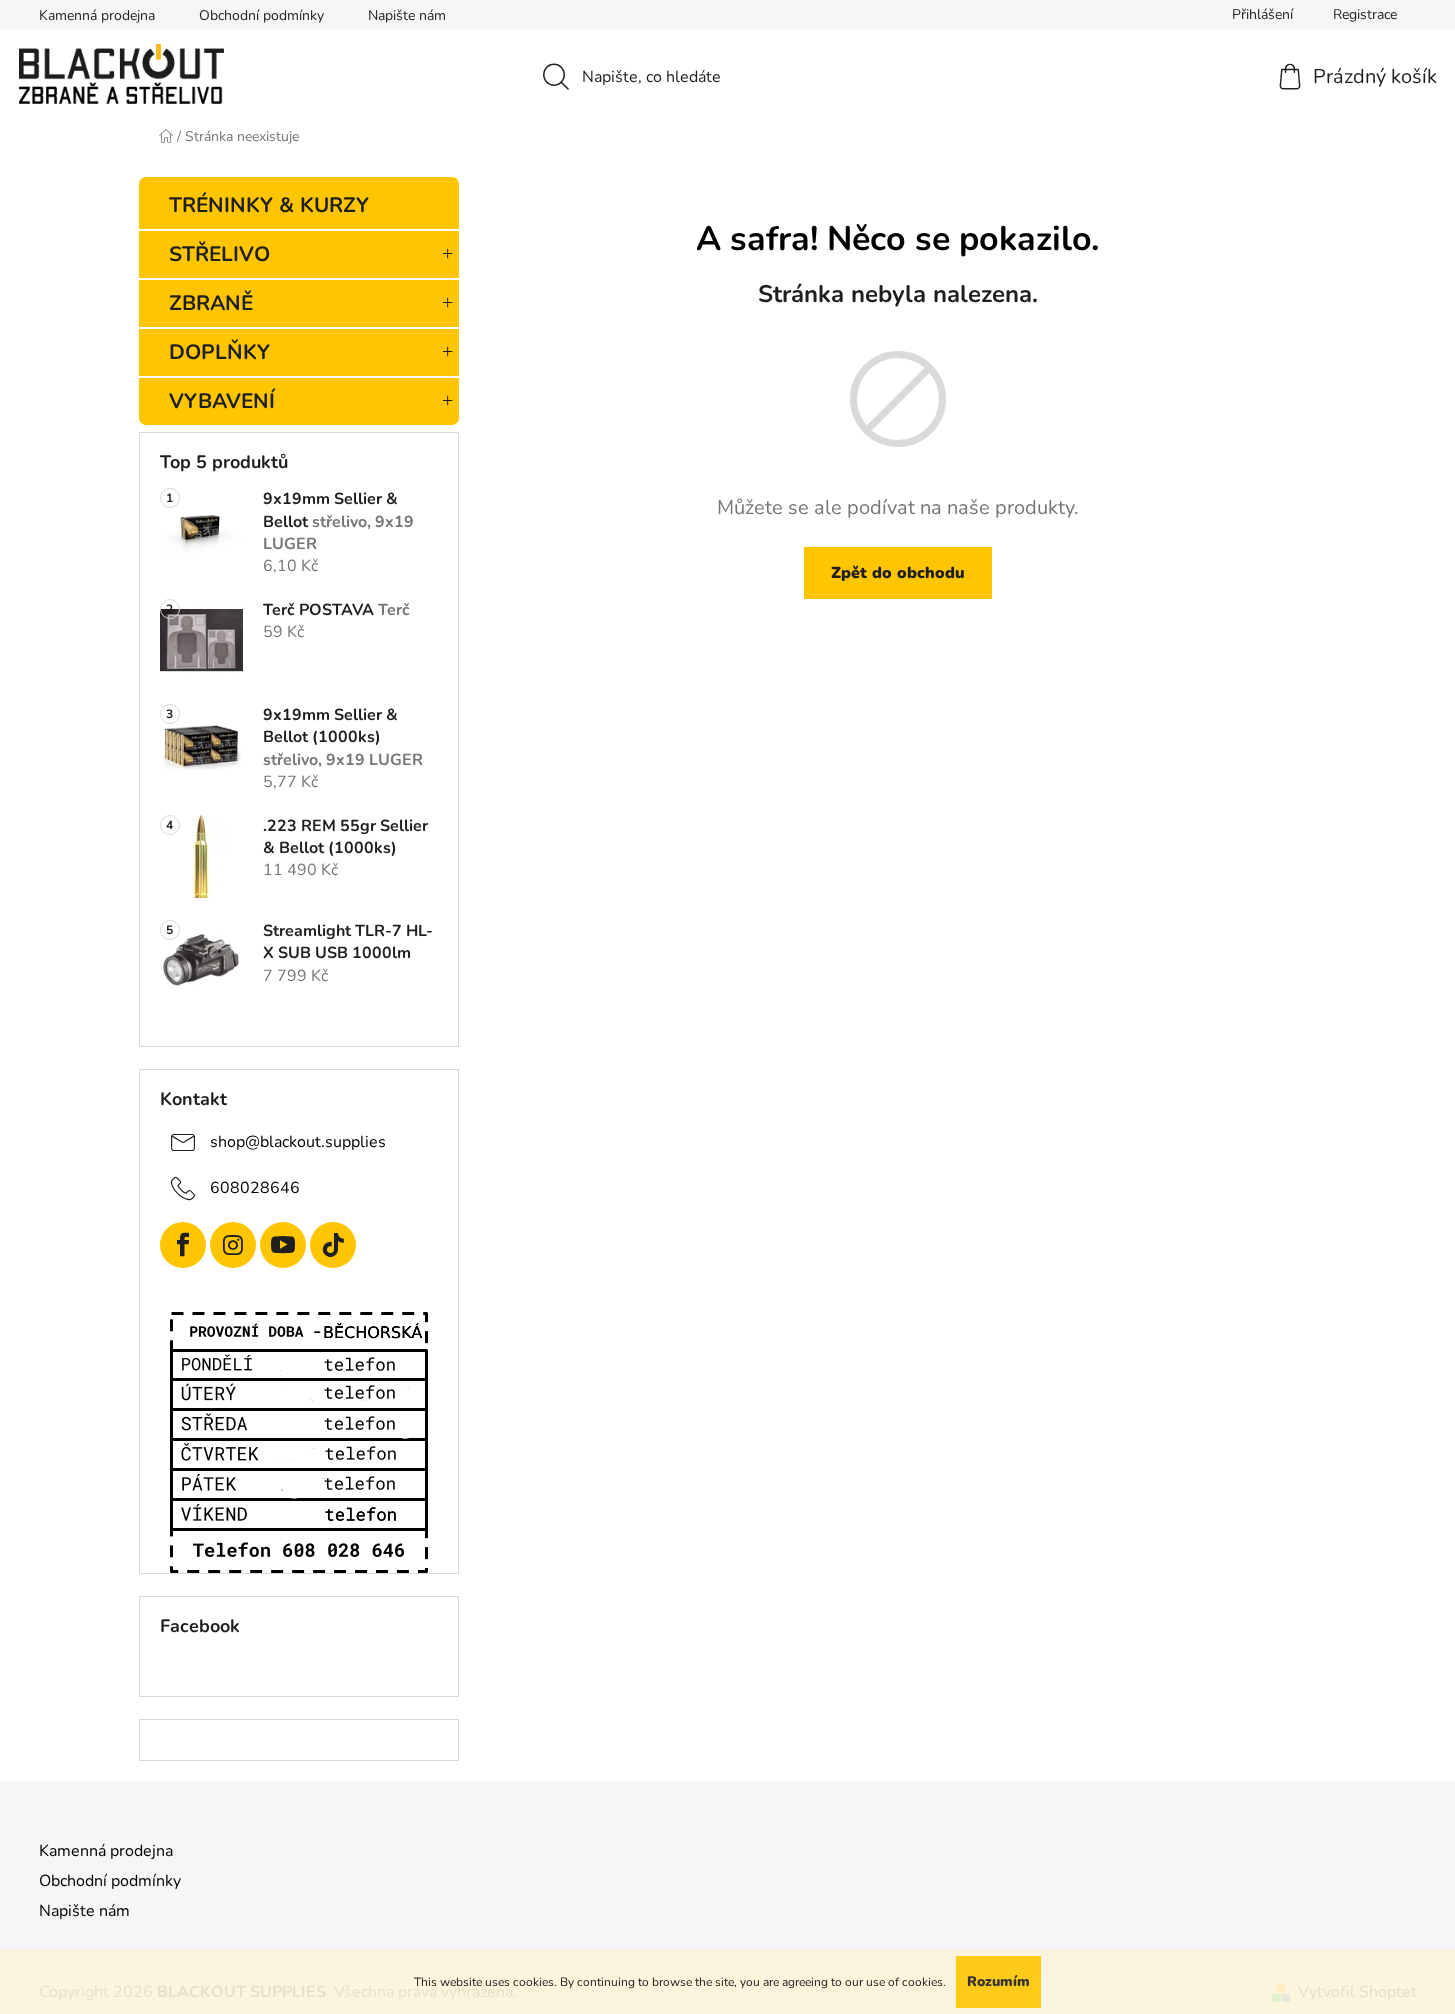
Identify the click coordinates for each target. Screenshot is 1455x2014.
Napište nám (407, 15)
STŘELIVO (219, 254)
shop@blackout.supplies (298, 1142)
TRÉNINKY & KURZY (269, 205)
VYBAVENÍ (222, 401)
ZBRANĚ (211, 303)
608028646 (255, 1188)
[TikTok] (333, 1245)
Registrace (1365, 14)
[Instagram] (233, 1245)
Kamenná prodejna (97, 15)
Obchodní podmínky (261, 15)
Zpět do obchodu (898, 573)
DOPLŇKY (219, 352)
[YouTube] (283, 1245)
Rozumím (998, 1981)
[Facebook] (183, 1245)
